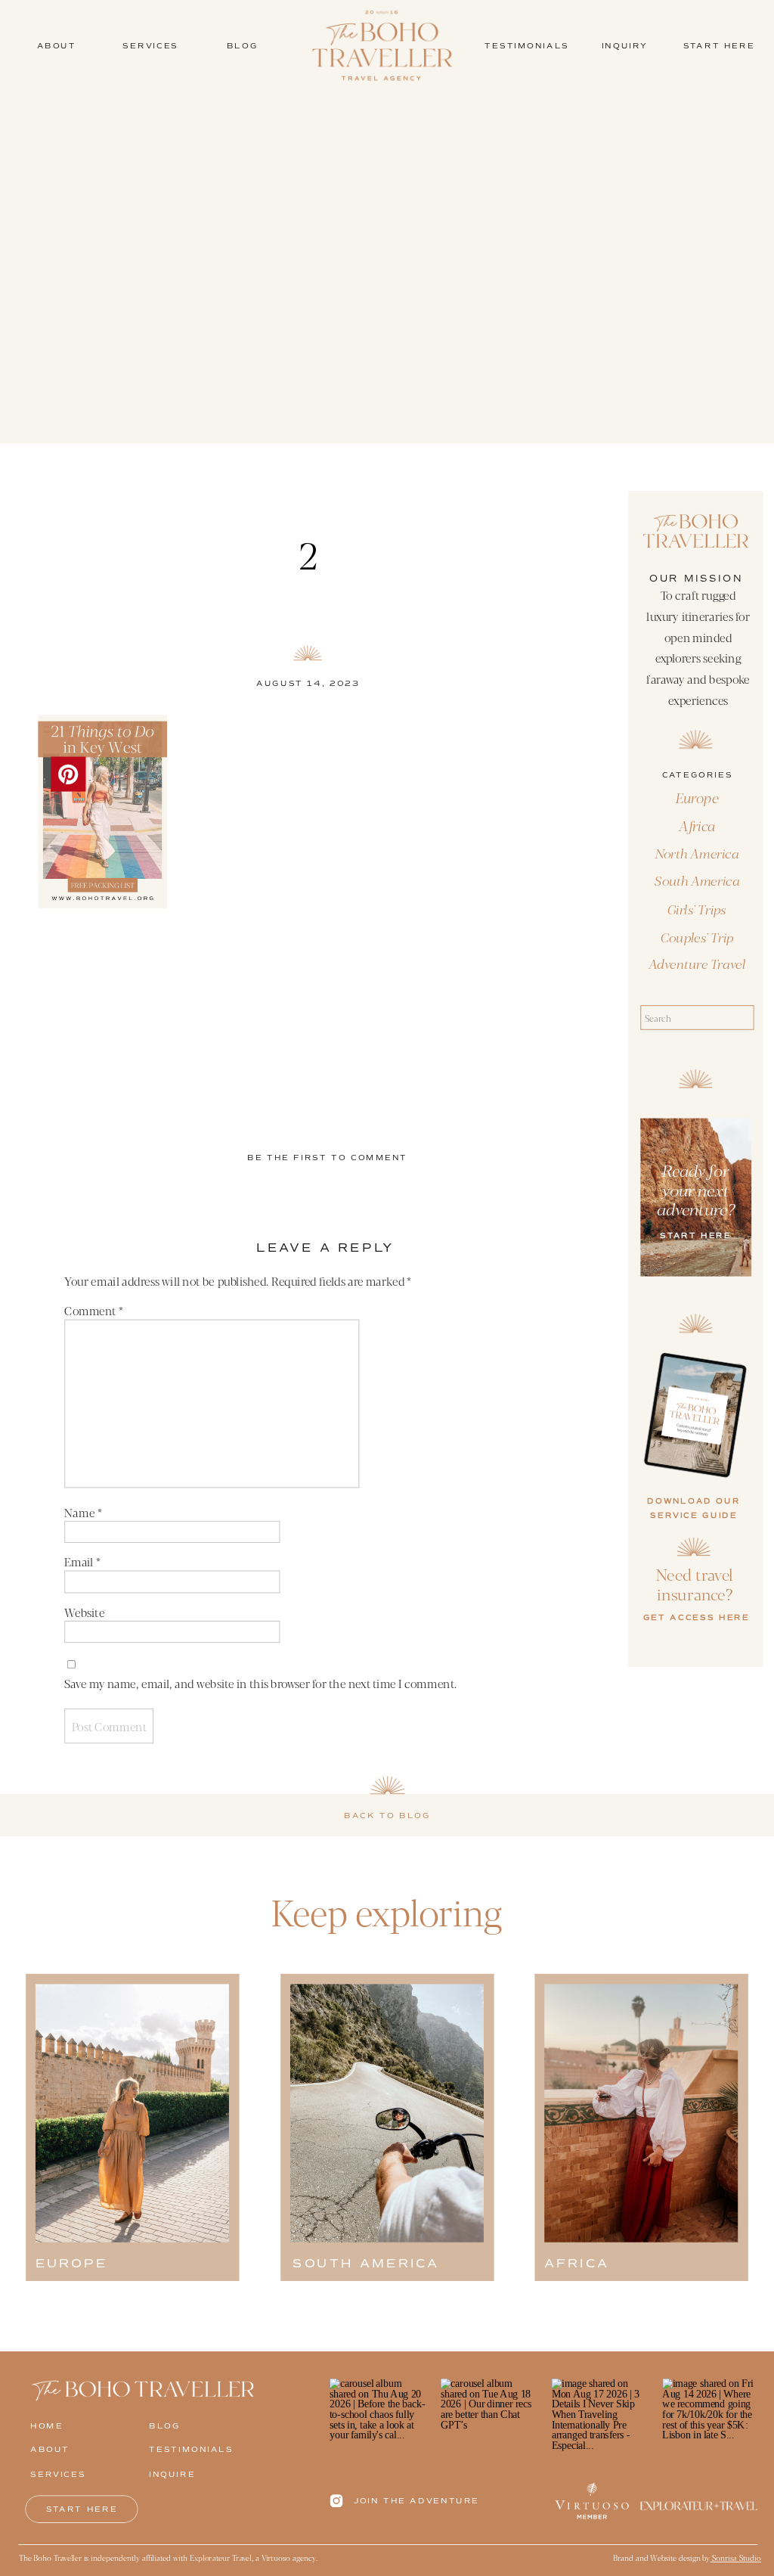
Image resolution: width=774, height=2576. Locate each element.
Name (83, 1512)
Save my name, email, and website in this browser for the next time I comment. (260, 1683)
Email (82, 1562)
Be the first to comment (327, 1158)
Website (84, 1612)
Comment (94, 1311)
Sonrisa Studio (736, 2558)
